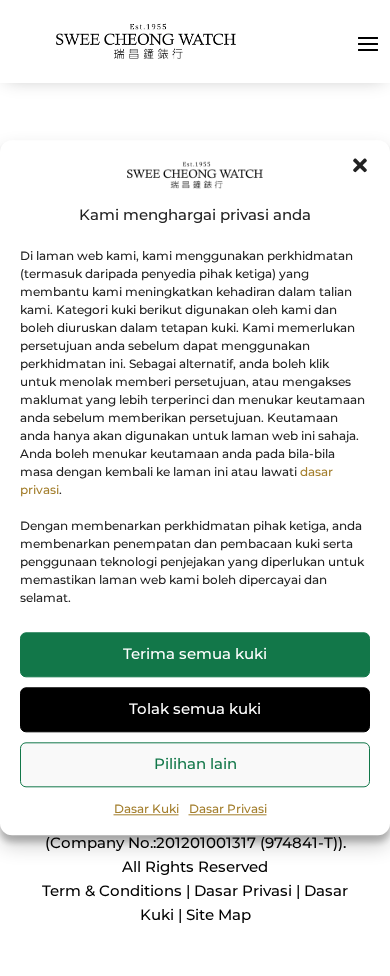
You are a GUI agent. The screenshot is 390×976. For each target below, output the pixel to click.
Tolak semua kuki (195, 708)
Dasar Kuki (146, 808)
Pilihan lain (195, 763)
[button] (360, 165)
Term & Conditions (112, 890)
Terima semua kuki (195, 653)
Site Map (218, 914)
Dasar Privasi (228, 808)
